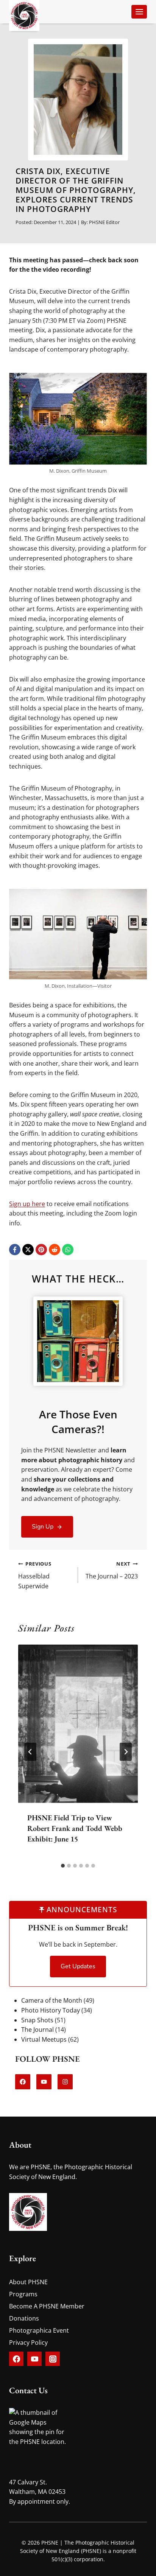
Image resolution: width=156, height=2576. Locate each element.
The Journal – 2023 (112, 1570)
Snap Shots (37, 2020)
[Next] (126, 1752)
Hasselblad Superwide (35, 1575)
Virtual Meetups (44, 2039)
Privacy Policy (28, 2343)
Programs (23, 2294)
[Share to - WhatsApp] (68, 1250)
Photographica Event (39, 2330)
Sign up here (27, 1204)
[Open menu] (139, 12)
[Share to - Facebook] (15, 1250)
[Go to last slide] (30, 1752)
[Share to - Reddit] (55, 1250)
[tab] (63, 1866)
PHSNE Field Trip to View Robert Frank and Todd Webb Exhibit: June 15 (75, 1828)
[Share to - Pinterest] (41, 1250)
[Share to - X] (28, 1250)
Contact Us (28, 2390)
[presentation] (78, 1724)
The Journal (37, 2030)
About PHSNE (28, 2282)
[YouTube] (34, 2359)
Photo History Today (51, 2010)
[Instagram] (53, 2359)
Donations (24, 2318)
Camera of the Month (52, 2000)
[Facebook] (16, 2359)
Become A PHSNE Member (47, 2306)
